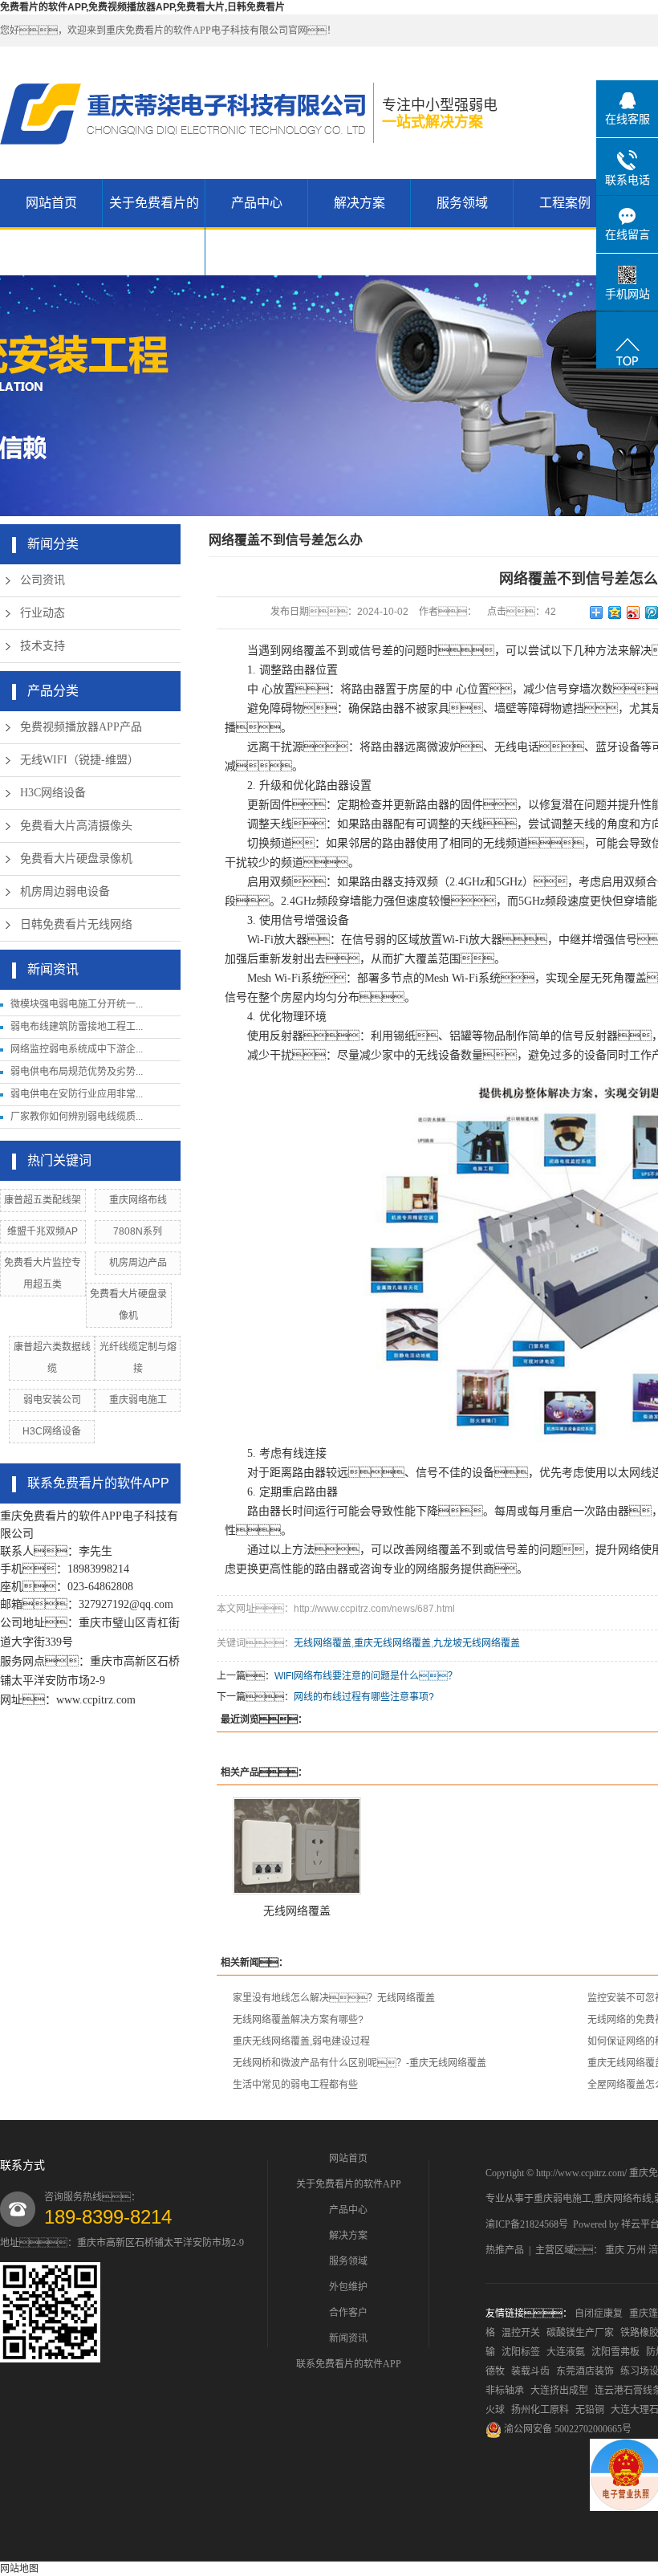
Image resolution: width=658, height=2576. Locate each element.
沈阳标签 (521, 2352)
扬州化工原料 (540, 2410)
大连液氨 (566, 2352)
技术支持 (43, 646)
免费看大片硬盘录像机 (76, 859)
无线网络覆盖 (323, 1643)
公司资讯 (43, 580)
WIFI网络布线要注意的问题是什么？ (366, 1676)
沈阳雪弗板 (615, 2352)
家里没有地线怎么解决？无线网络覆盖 (334, 1998)
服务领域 (462, 203)
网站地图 (19, 2569)
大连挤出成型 (559, 2391)
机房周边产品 (138, 1263)
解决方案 (359, 203)
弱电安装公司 (52, 1400)
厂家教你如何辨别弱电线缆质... (77, 1117)
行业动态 (43, 613)
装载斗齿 (530, 2371)
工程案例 (565, 203)
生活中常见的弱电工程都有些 (295, 2085)
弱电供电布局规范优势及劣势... (77, 1072)
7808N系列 (138, 1231)
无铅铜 (590, 2410)
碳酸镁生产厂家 (580, 2333)
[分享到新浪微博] (634, 612)
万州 (636, 2250)
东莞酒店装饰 (585, 2371)
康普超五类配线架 (43, 1200)
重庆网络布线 (138, 1200)
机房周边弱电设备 (65, 891)
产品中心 (257, 203)
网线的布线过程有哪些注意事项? (364, 1697)
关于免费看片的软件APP (154, 227)
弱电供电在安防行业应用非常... (77, 1094)
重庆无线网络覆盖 (392, 1643)
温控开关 (521, 2333)
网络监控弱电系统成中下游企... (77, 1049)
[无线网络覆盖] (297, 1846)
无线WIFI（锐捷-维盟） (79, 760)
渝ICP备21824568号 (527, 2224)
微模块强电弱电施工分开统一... (77, 1004)
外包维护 (348, 2287)
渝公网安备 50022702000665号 (567, 2429)
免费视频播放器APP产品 (81, 727)
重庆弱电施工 (138, 1400)
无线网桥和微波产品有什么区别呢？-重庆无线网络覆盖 (359, 2063)
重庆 (615, 2250)
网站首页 (51, 203)
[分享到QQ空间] (615, 612)
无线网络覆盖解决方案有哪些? (298, 2020)
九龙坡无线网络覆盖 (477, 1643)
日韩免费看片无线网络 (76, 924)
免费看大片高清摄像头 (76, 826)
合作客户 (348, 2313)
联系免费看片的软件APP (349, 2364)
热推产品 (505, 2250)
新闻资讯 (348, 2338)
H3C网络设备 (53, 793)
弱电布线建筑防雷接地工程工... (77, 1027)
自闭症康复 (599, 2314)
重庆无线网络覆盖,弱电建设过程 (301, 2041)
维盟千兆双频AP (43, 1231)
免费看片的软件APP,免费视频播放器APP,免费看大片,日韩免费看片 (142, 7)
